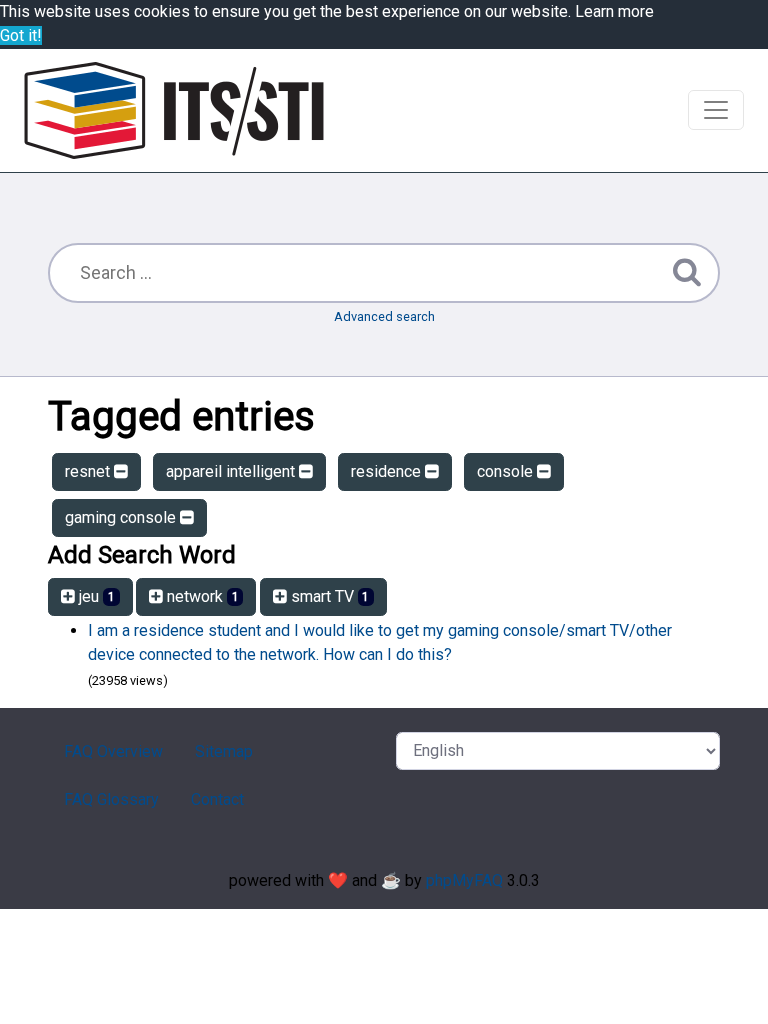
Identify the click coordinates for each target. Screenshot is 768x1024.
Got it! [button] (21, 35)
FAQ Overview (113, 751)
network (201, 596)
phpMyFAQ (464, 880)
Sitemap (224, 751)
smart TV (328, 596)
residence (388, 471)
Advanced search (384, 316)
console (507, 471)
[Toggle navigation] (716, 110)
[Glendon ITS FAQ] (174, 110)
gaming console (122, 517)
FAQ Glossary (111, 799)
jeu (95, 596)
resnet (89, 471)
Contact (217, 799)
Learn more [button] (614, 11)
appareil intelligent (232, 471)
